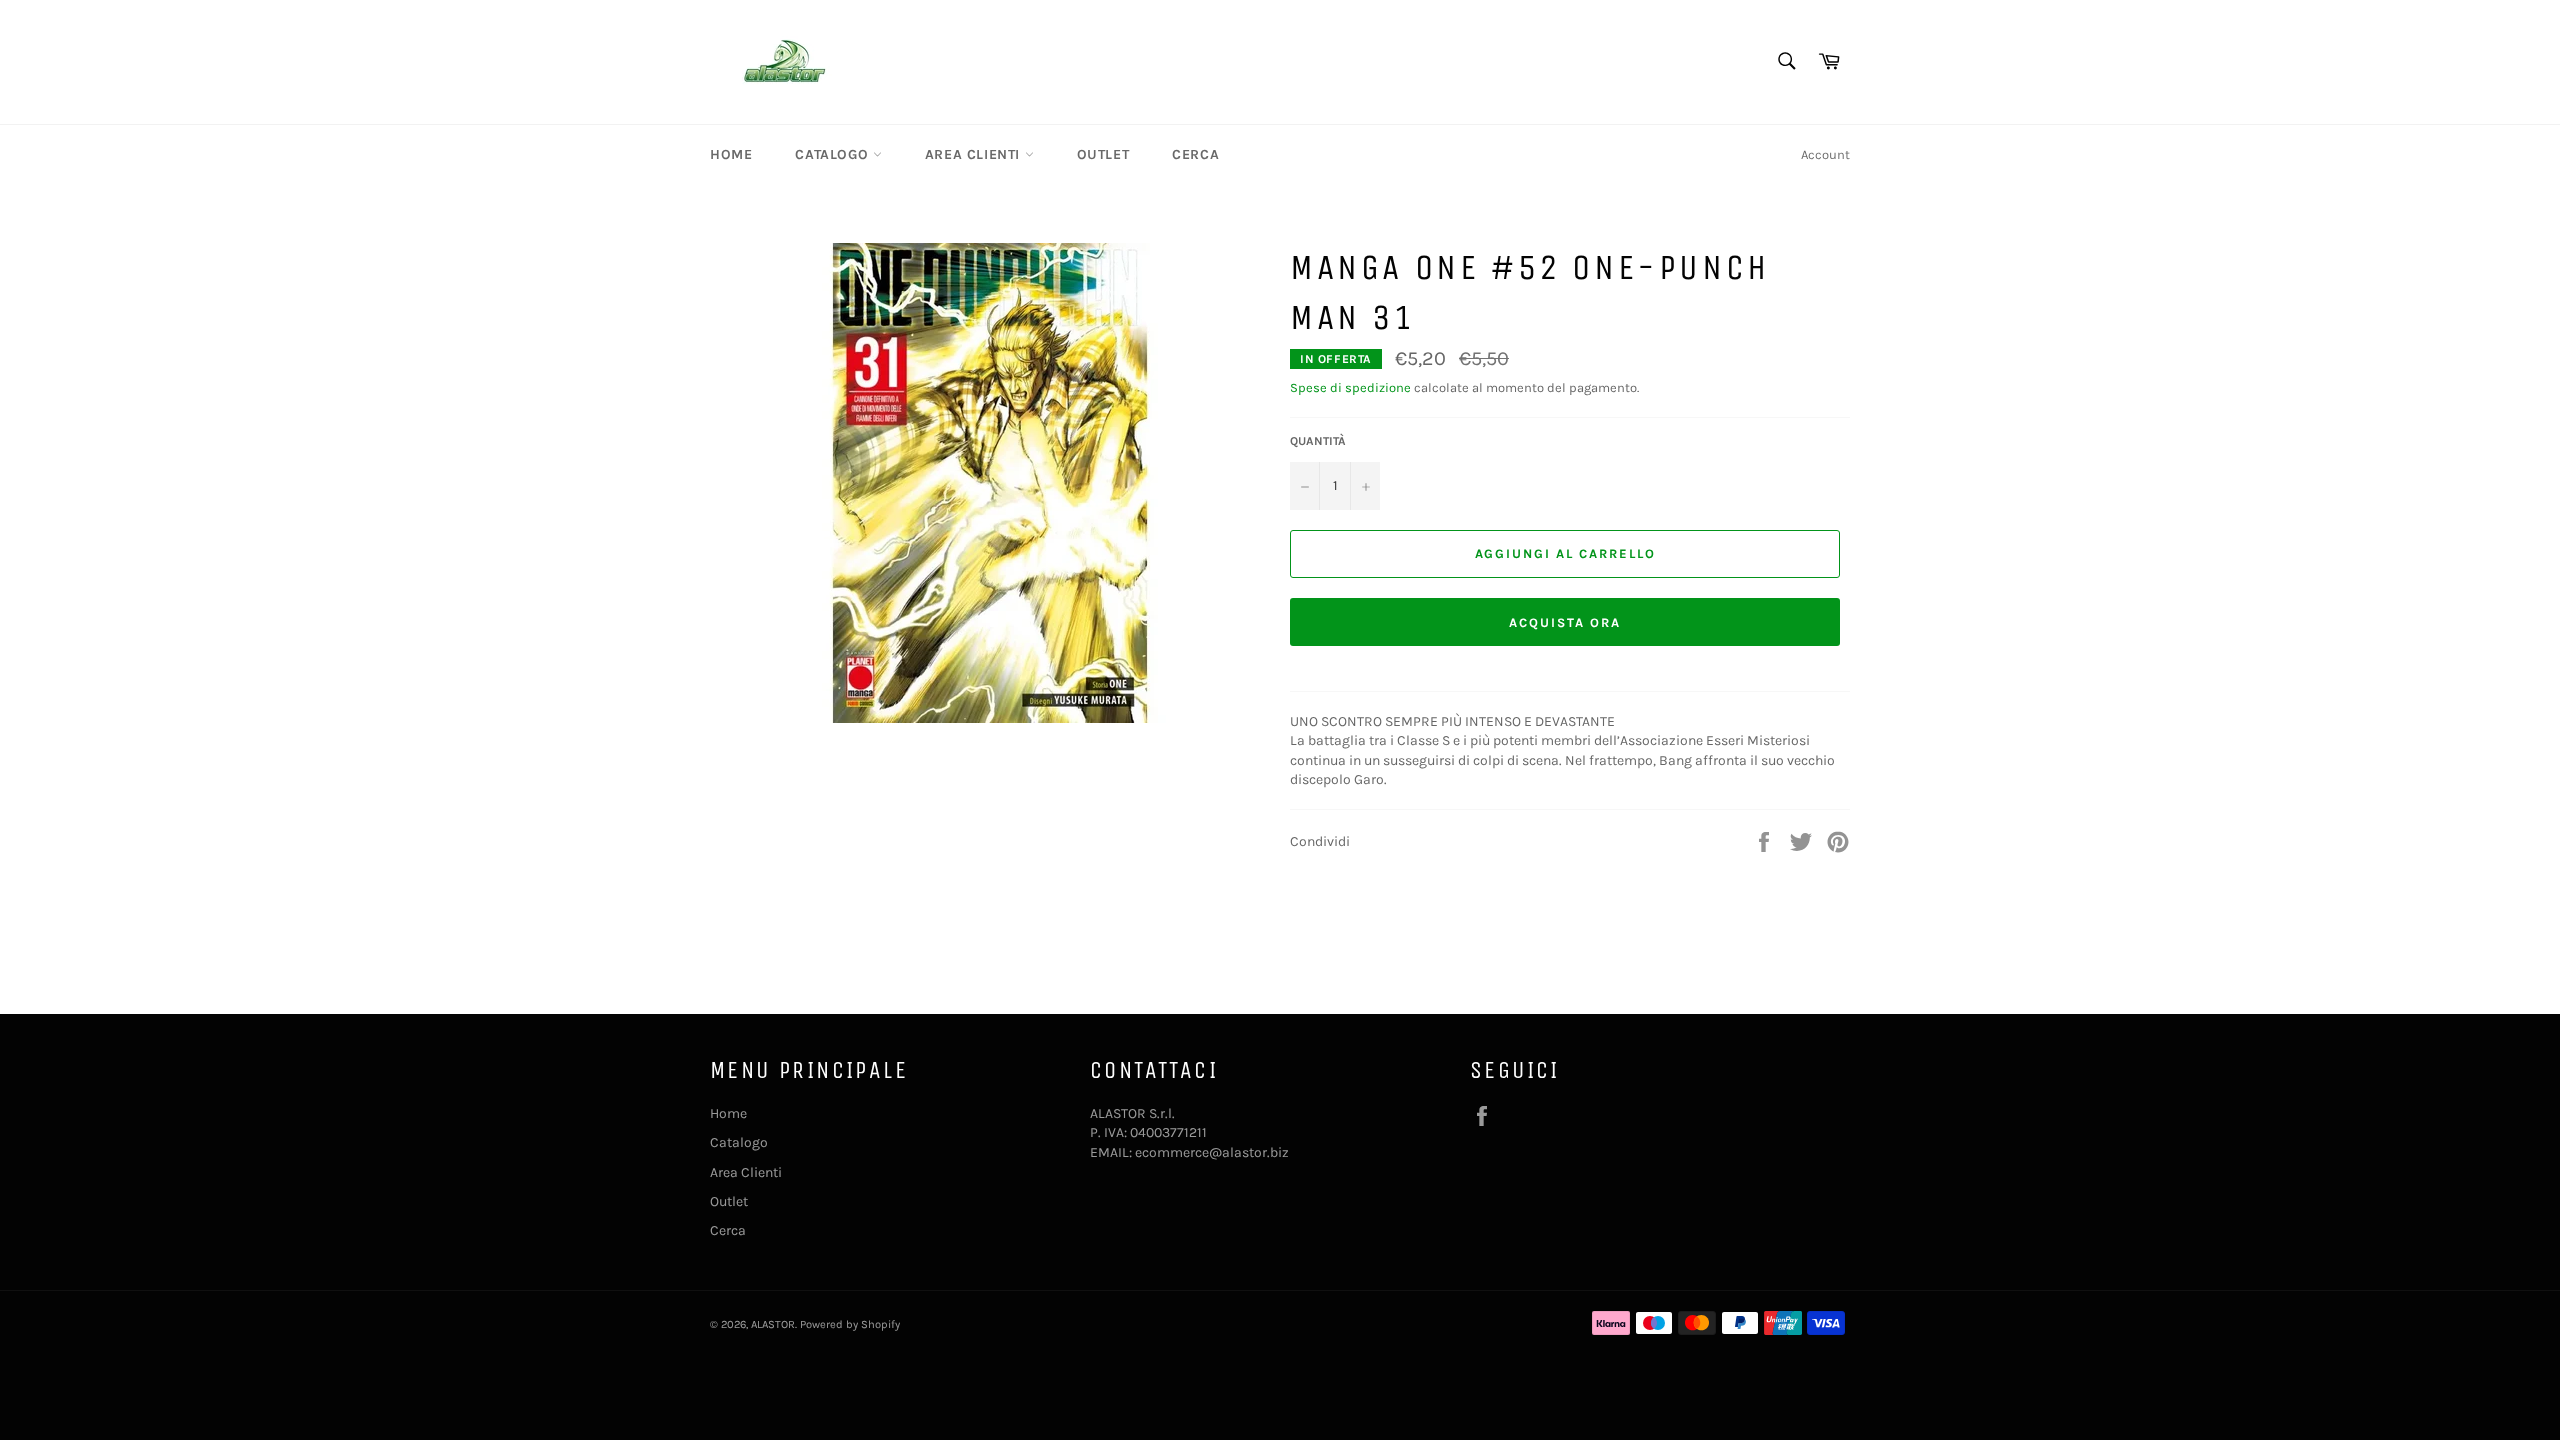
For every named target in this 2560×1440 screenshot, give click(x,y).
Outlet (1103, 154)
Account (1825, 154)
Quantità (1318, 441)
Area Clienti (975, 154)
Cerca (1195, 154)
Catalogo (833, 154)
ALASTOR (773, 1324)
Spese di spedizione (1350, 387)
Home (731, 154)
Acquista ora (1564, 622)
